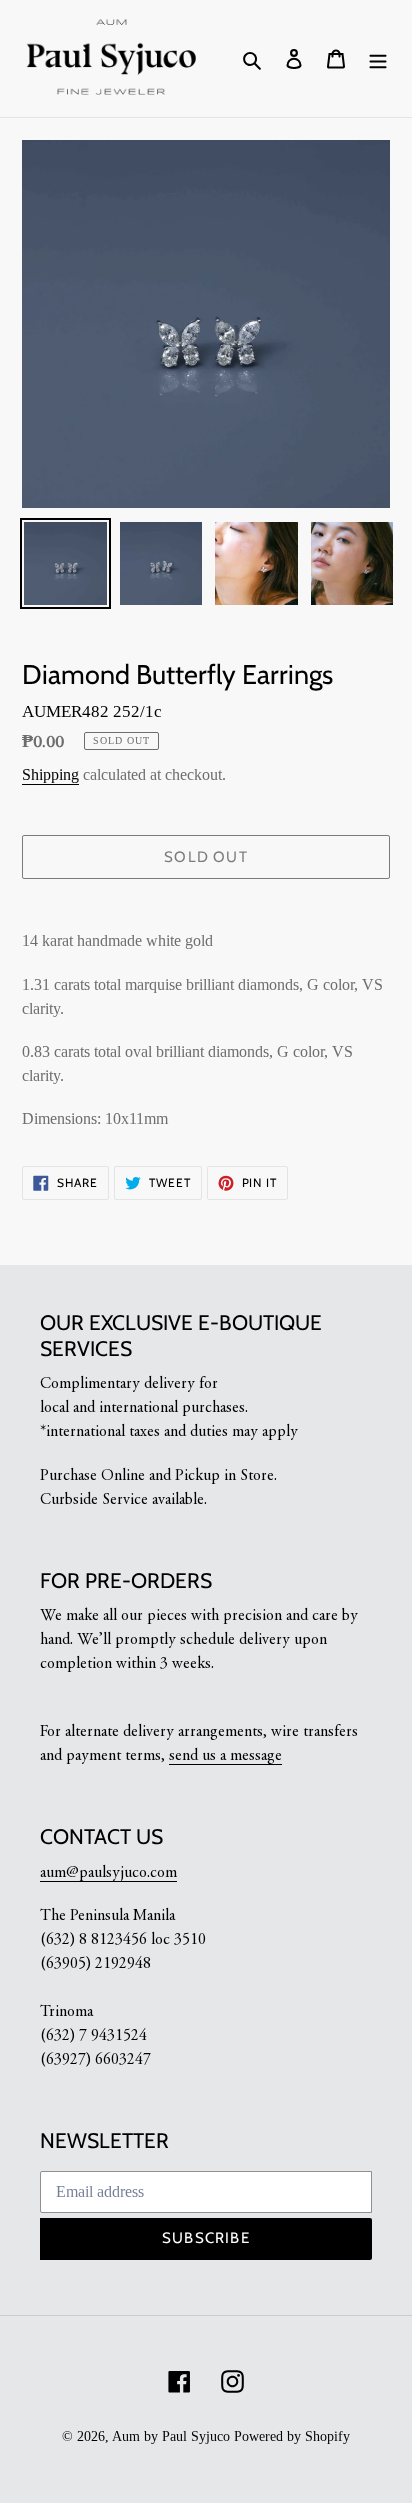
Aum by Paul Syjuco (171, 2436)
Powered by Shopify (292, 2436)
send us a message (225, 1756)
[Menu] (378, 59)
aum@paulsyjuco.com (108, 1873)
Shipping (50, 774)
